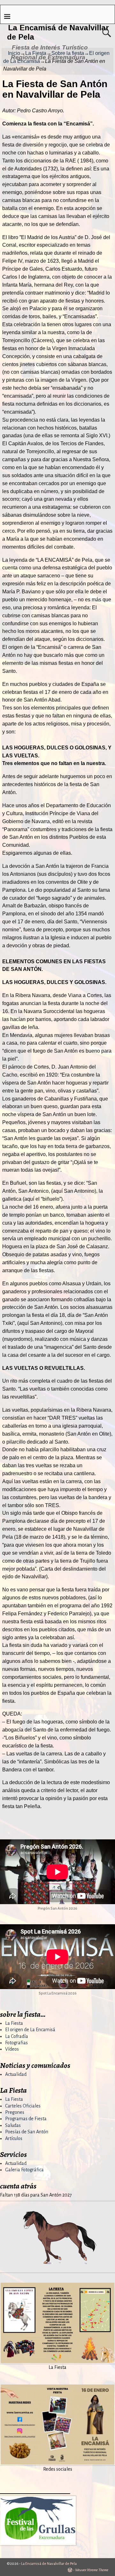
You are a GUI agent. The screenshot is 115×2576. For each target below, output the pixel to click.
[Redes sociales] (57, 2462)
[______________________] (38, 2544)
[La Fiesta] (57, 2360)
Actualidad (16, 2074)
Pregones (15, 2112)
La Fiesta (14, 2023)
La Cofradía (17, 2036)
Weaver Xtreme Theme (92, 2570)
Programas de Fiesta (26, 2119)
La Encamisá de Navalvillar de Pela (49, 2564)
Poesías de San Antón (27, 2132)
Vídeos (12, 2049)
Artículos (14, 2138)
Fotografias (16, 2043)
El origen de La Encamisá (30, 2030)
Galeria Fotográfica (24, 2170)
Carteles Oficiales (23, 2106)
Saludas (13, 2125)
